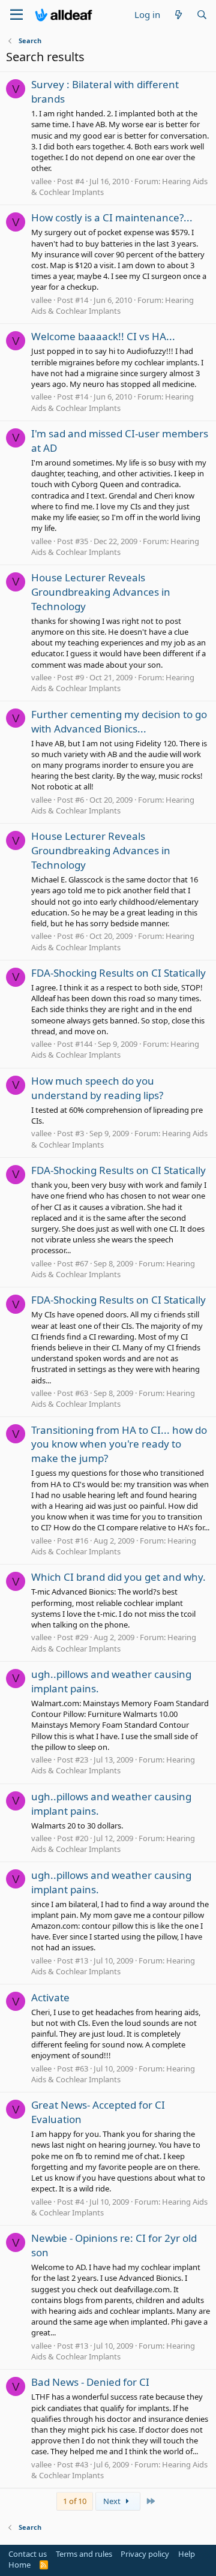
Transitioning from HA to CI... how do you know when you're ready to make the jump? (119, 1444)
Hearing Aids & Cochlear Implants (112, 305)
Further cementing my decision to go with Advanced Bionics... (119, 721)
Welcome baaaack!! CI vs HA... (103, 336)
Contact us (28, 2554)
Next (113, 2501)
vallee (41, 181)
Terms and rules (84, 2554)
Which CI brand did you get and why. (118, 1577)
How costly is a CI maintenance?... (112, 217)
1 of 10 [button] (75, 2501)
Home (19, 2565)
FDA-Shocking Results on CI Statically (118, 973)
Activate (50, 1997)
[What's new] (178, 15)
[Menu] (16, 15)
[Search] (202, 15)
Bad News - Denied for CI (90, 2382)
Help (187, 2554)
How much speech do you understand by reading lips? (97, 1088)
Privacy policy (145, 2554)
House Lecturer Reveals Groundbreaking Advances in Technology (101, 592)
